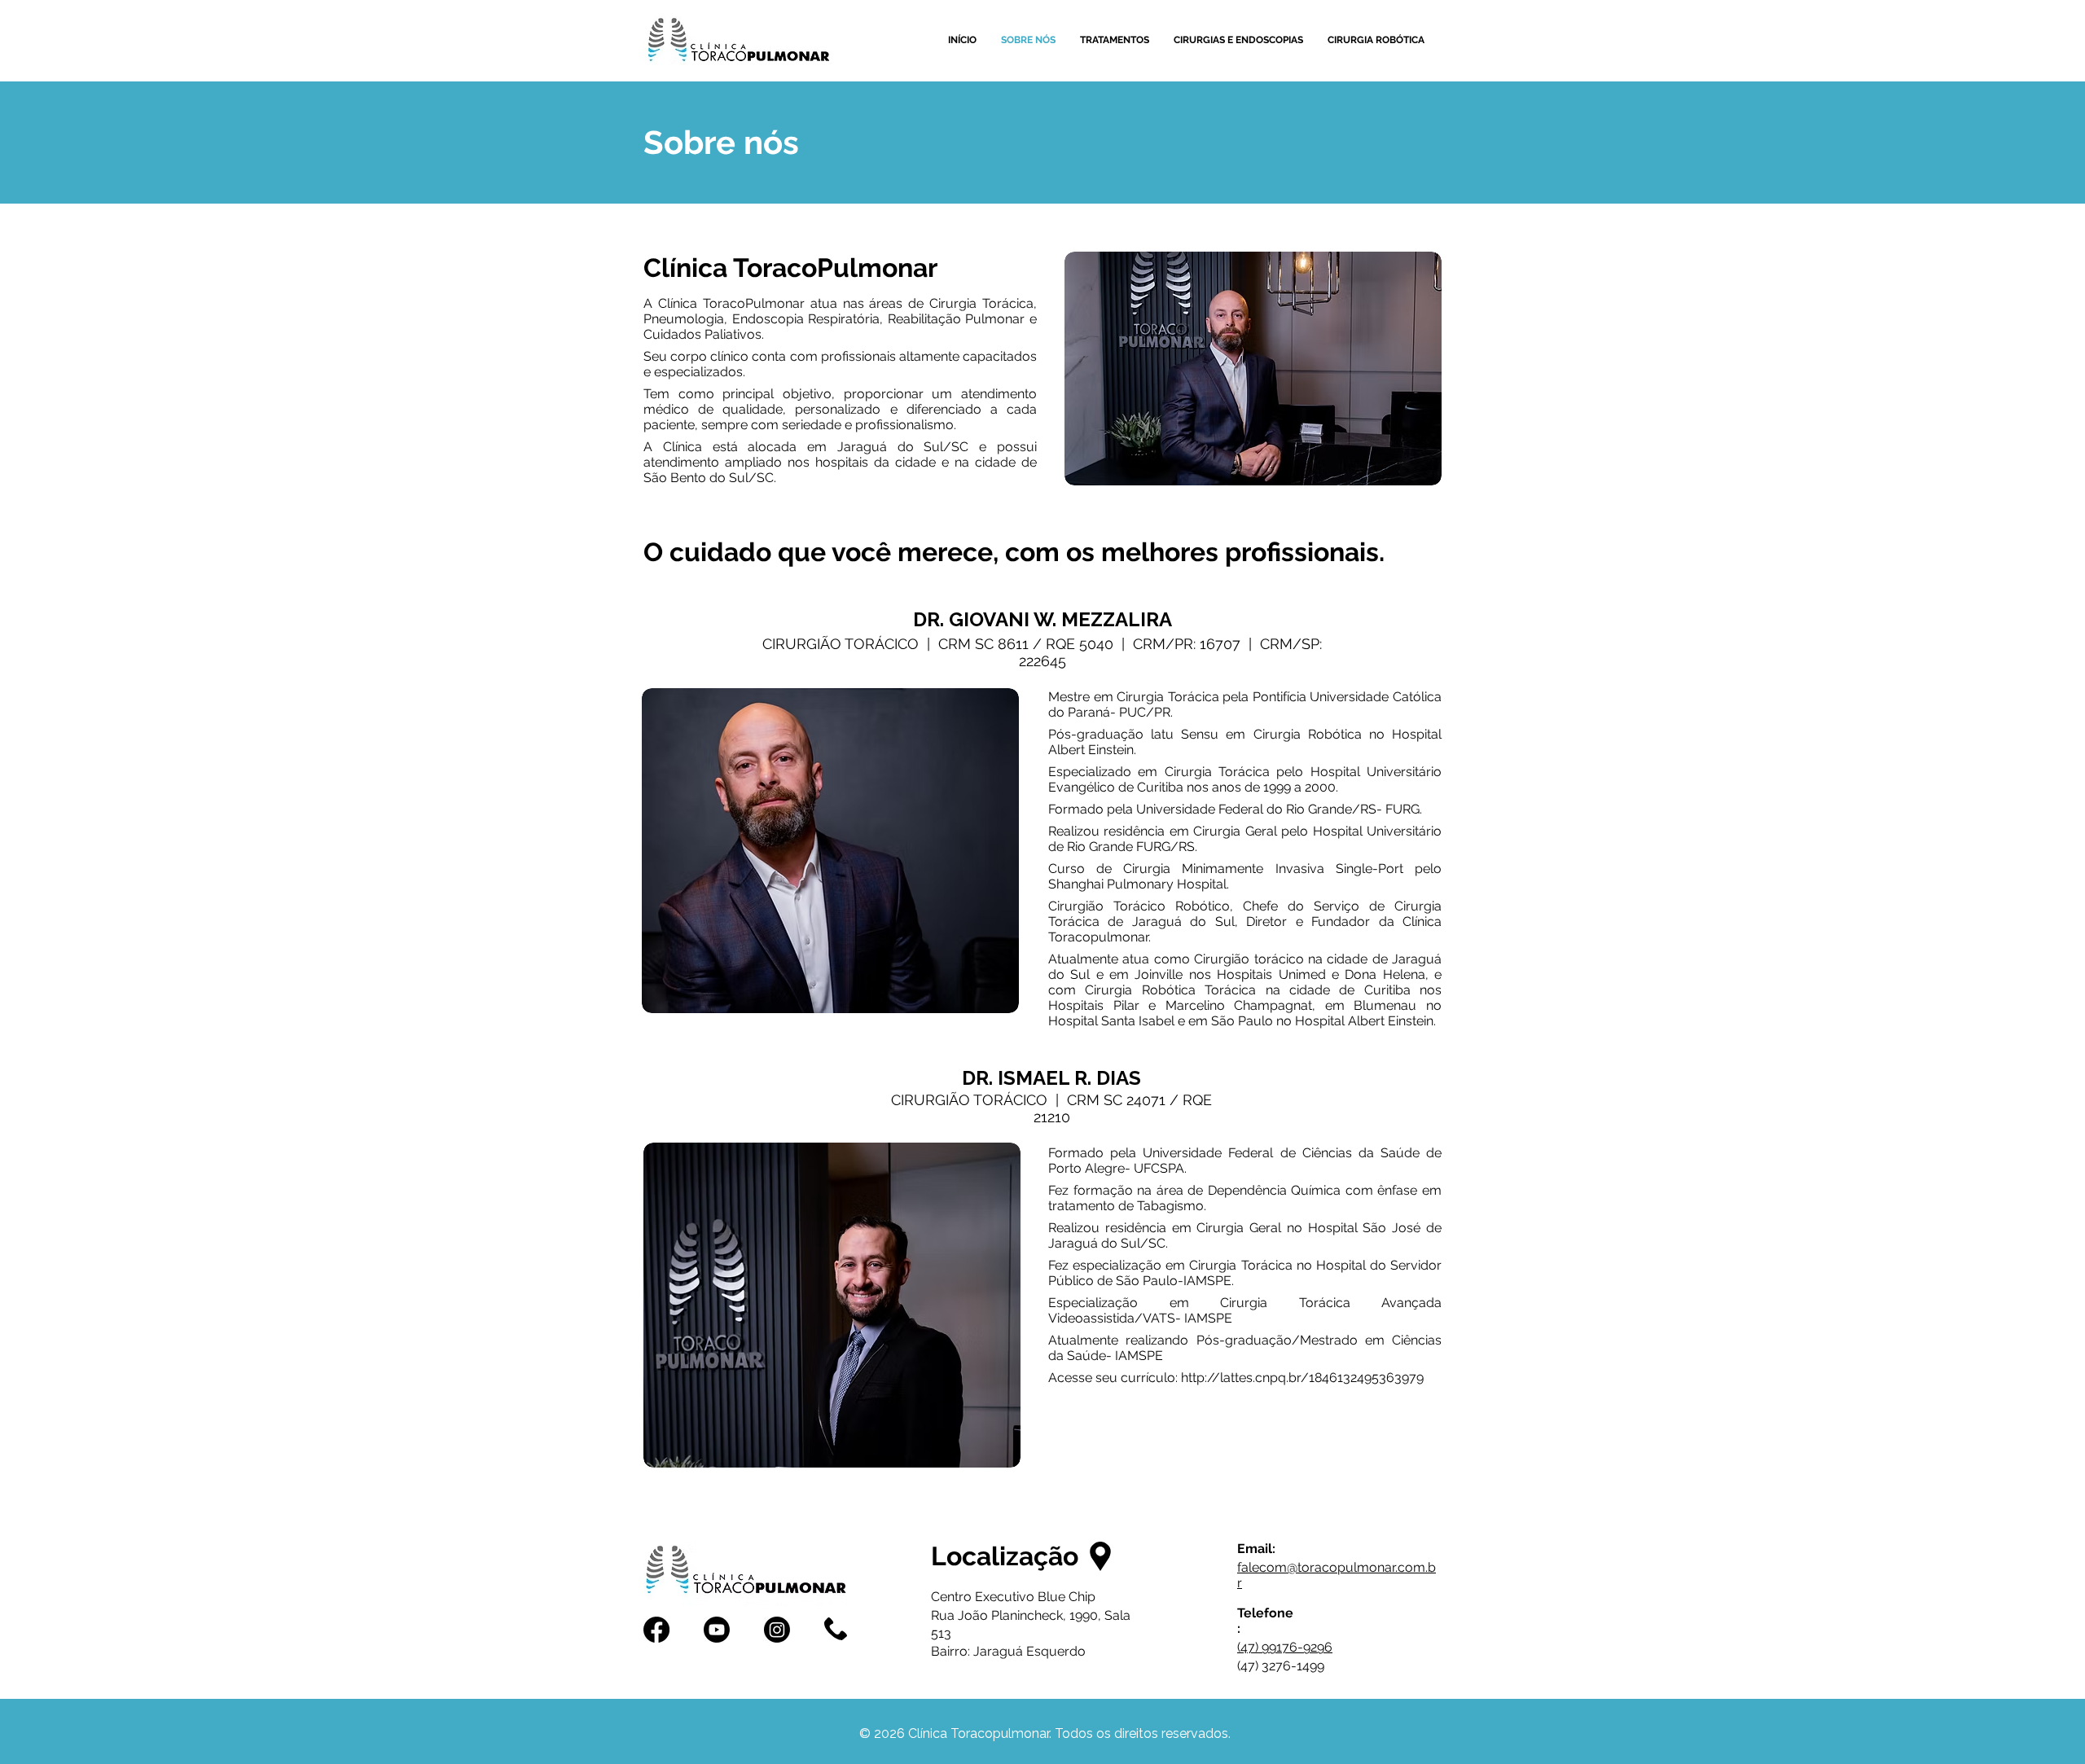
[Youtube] (717, 1630)
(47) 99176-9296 (1285, 1647)
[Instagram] (777, 1630)
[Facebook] (656, 1630)
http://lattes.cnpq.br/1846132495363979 (1302, 1378)
